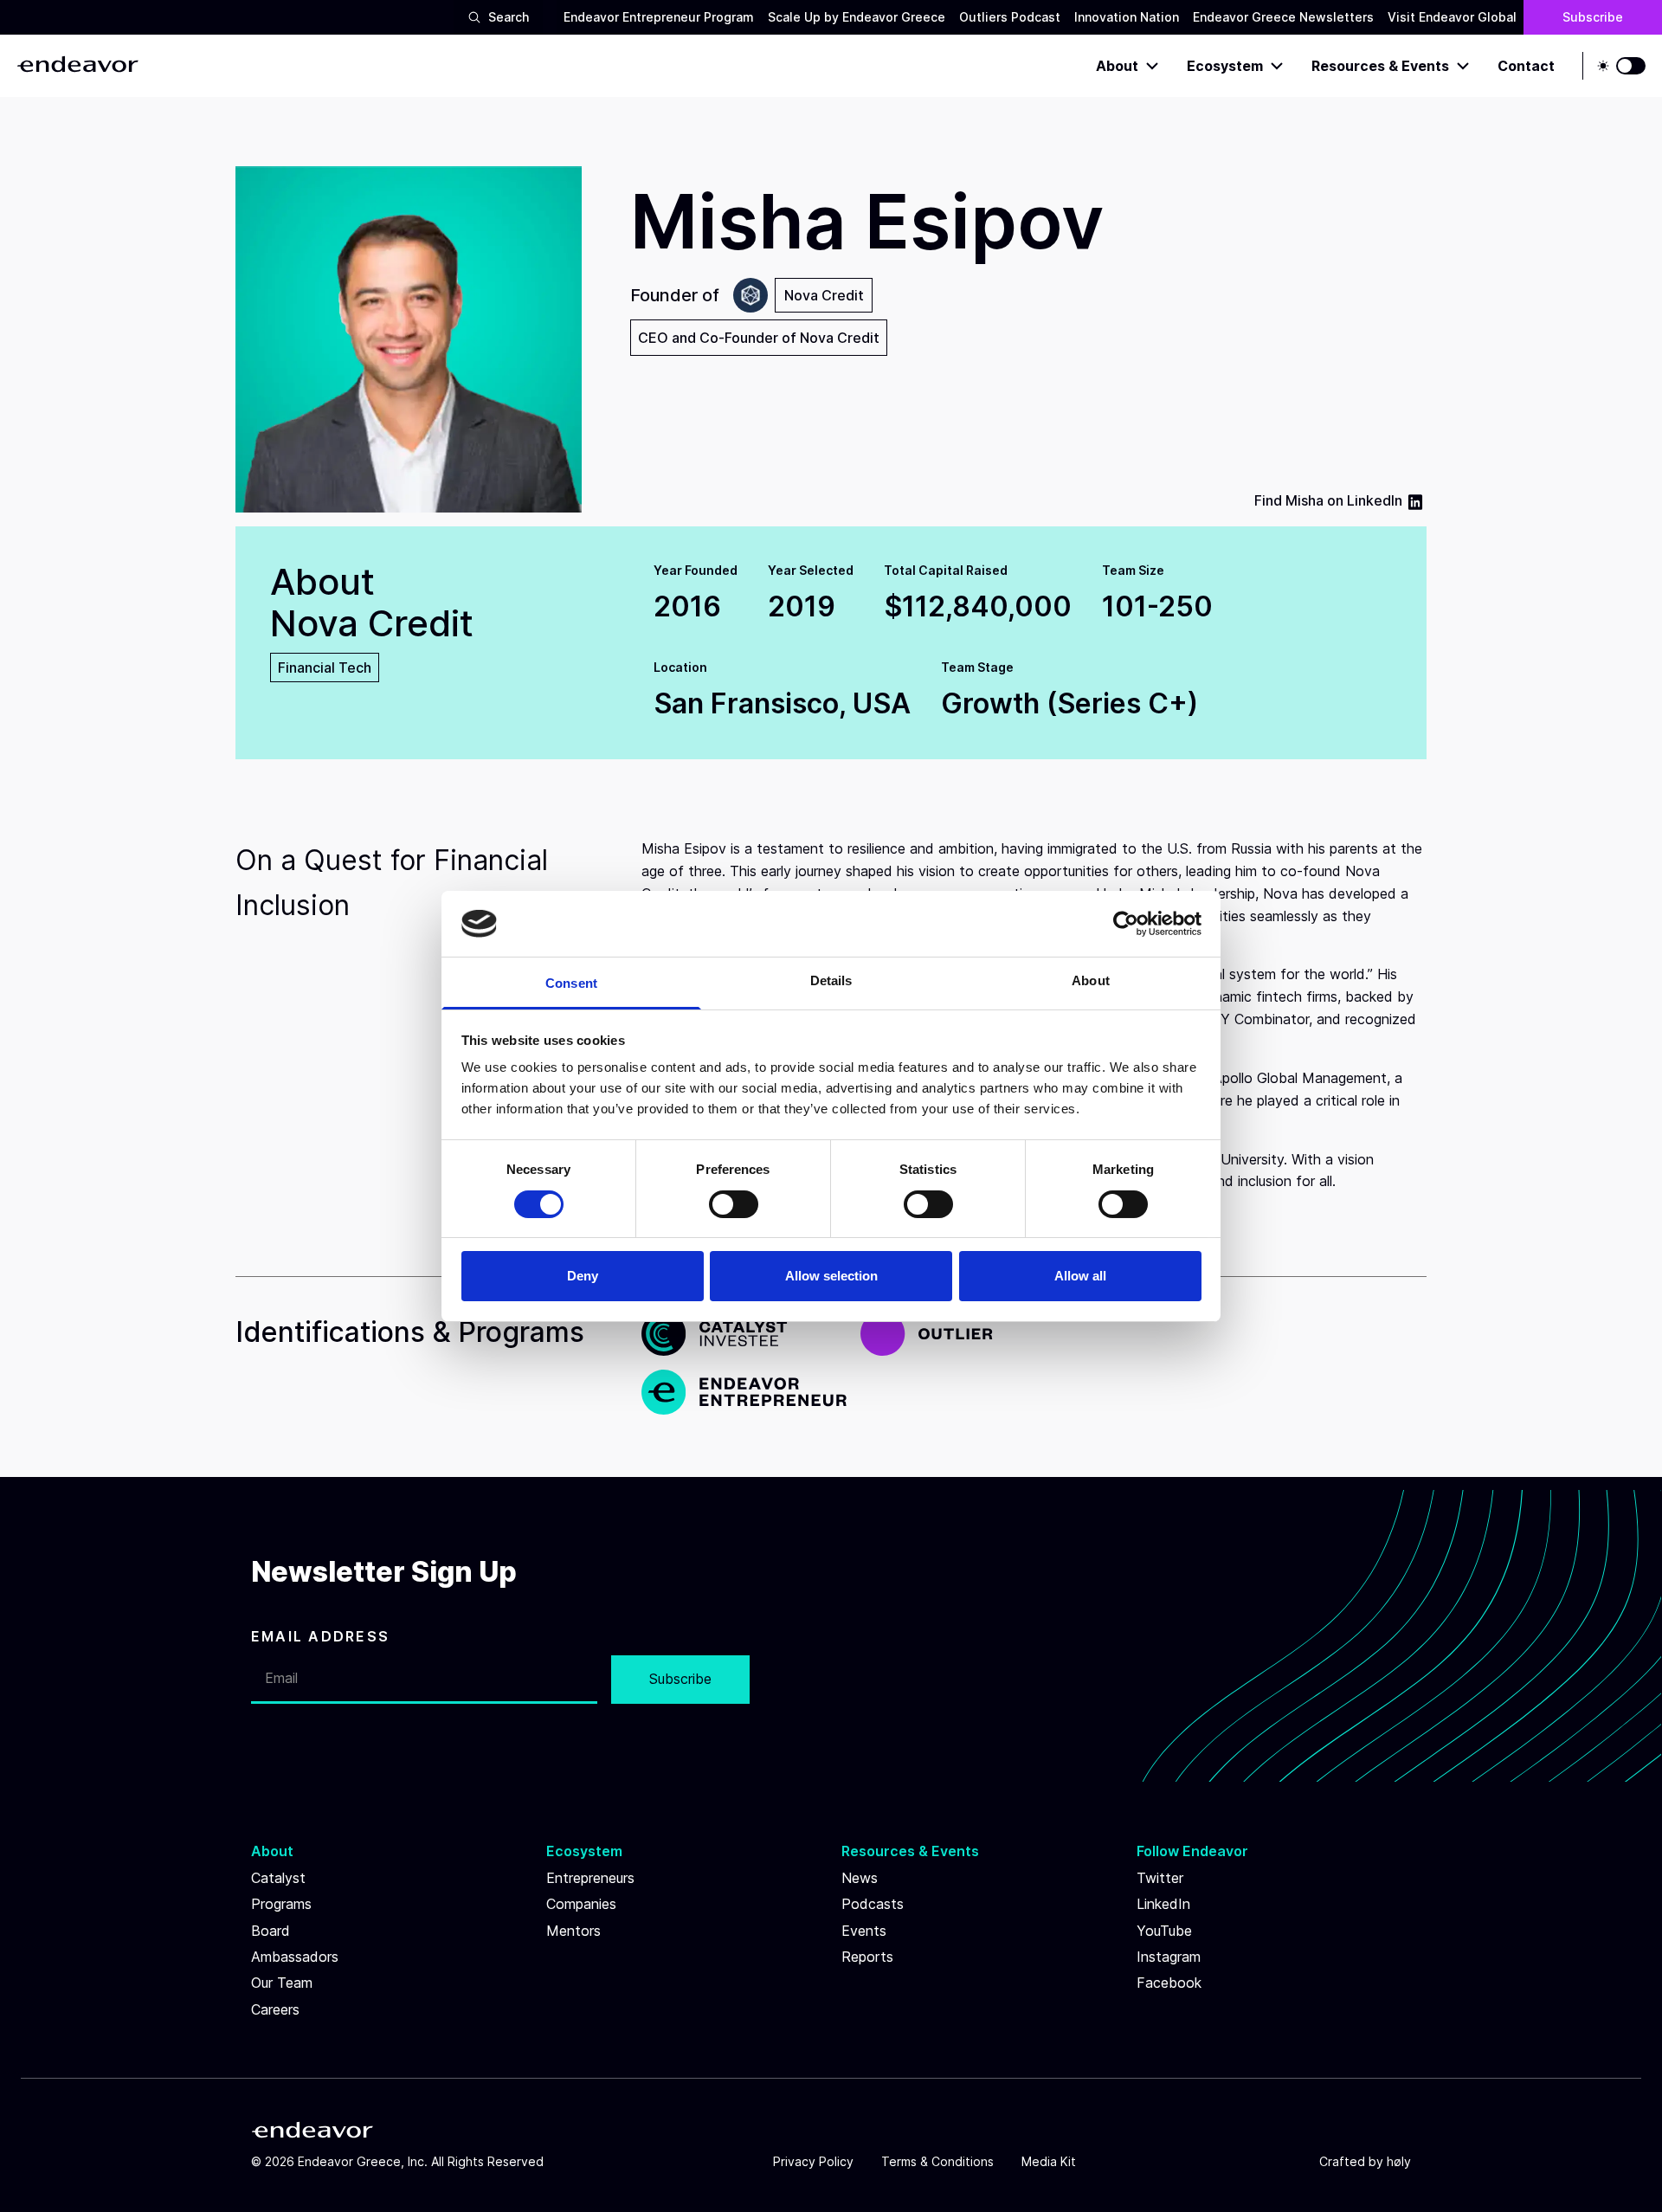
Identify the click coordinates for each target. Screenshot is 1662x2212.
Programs (281, 1904)
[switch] (734, 1204)
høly (1399, 2161)
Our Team (282, 1983)
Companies (581, 1904)
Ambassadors (295, 1957)
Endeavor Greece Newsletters (1283, 17)
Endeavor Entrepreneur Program (659, 17)
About (1117, 66)
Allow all (1080, 1276)
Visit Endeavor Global (1452, 17)
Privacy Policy (813, 2161)
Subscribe (1593, 17)
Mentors (573, 1931)
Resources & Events (1380, 66)
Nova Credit (824, 295)
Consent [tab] (571, 983)
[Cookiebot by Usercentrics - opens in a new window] (1126, 924)
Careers (275, 2009)
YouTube (1164, 1931)
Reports (867, 1957)
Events (864, 1931)
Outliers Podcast (1010, 17)
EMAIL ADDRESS (320, 1636)
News (860, 1878)
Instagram (1169, 1957)
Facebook (1169, 1983)
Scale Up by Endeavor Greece (857, 17)
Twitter (1160, 1878)
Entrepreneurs (590, 1878)
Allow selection (831, 1276)
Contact (1526, 66)
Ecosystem (1225, 66)
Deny (583, 1276)
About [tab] (1091, 980)
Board (271, 1931)
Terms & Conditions (937, 2161)
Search (509, 17)
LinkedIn (1375, 500)
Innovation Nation (1127, 17)
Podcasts (873, 1904)
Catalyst (278, 1878)
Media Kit (1049, 2161)
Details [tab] (831, 980)
